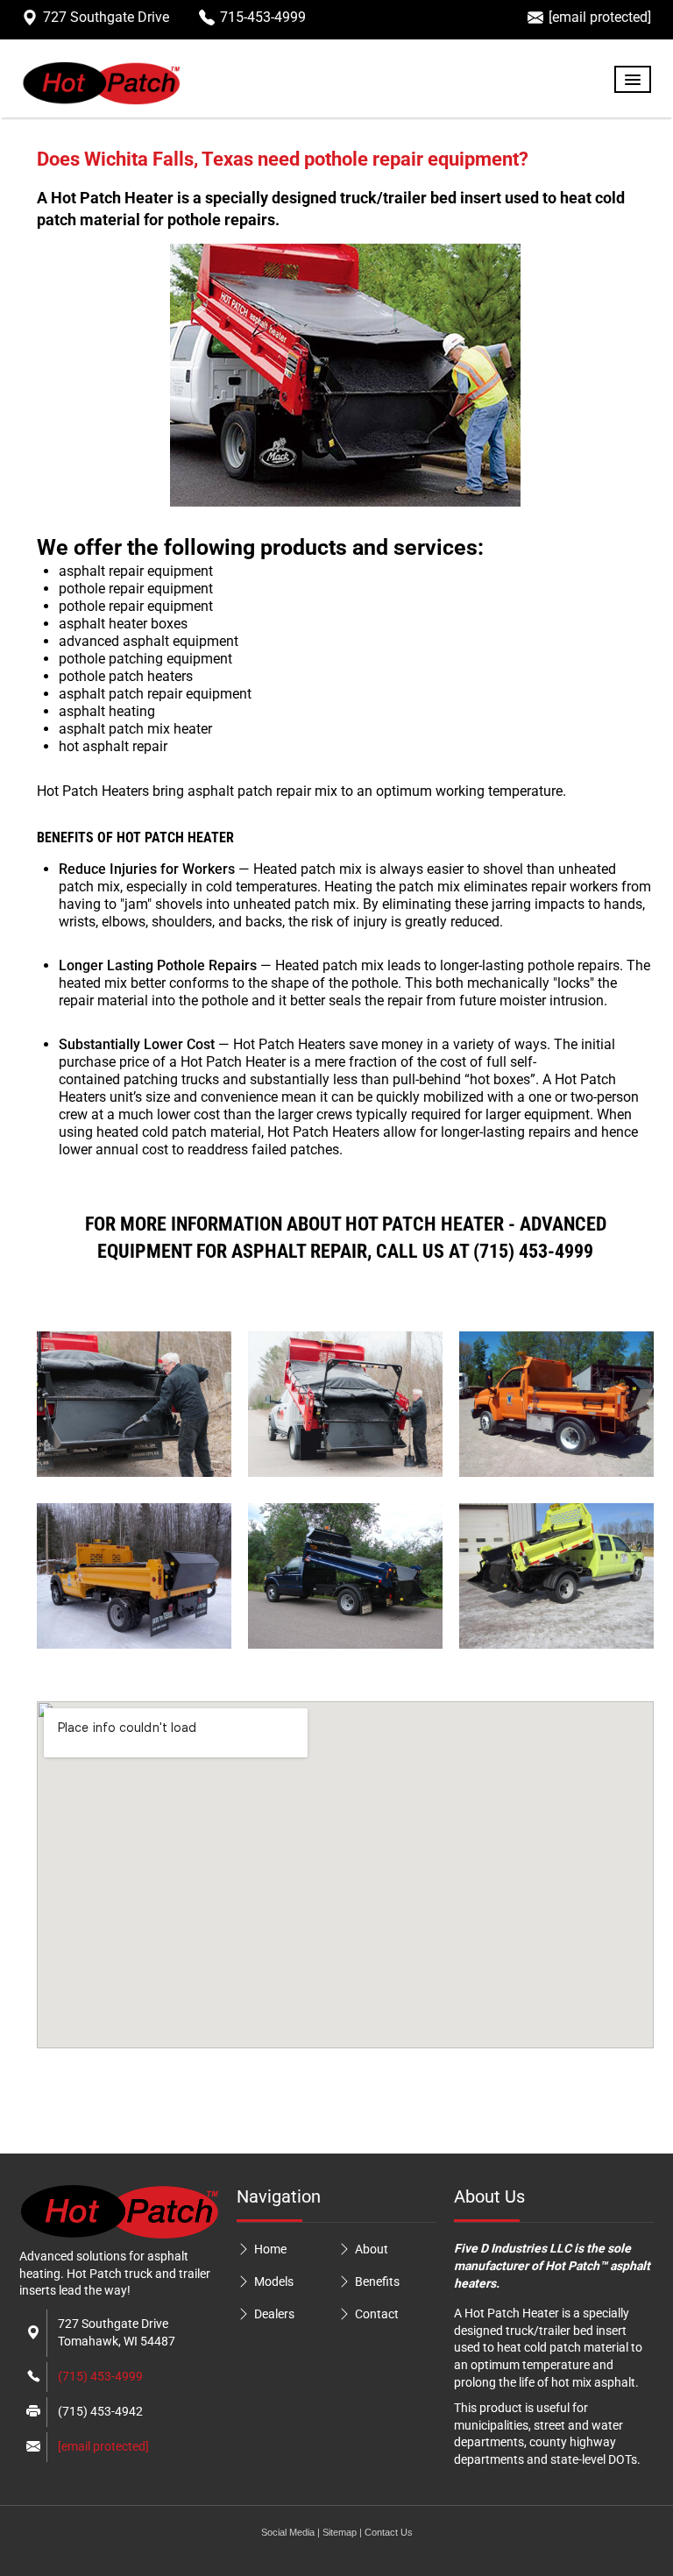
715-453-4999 (263, 17)
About (372, 2249)
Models (274, 2281)
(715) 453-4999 (100, 2376)
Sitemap (340, 2532)
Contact (377, 2314)
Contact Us (389, 2532)
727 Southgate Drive (106, 17)
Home (270, 2249)
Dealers (274, 2314)
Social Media (288, 2532)
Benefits (377, 2281)
